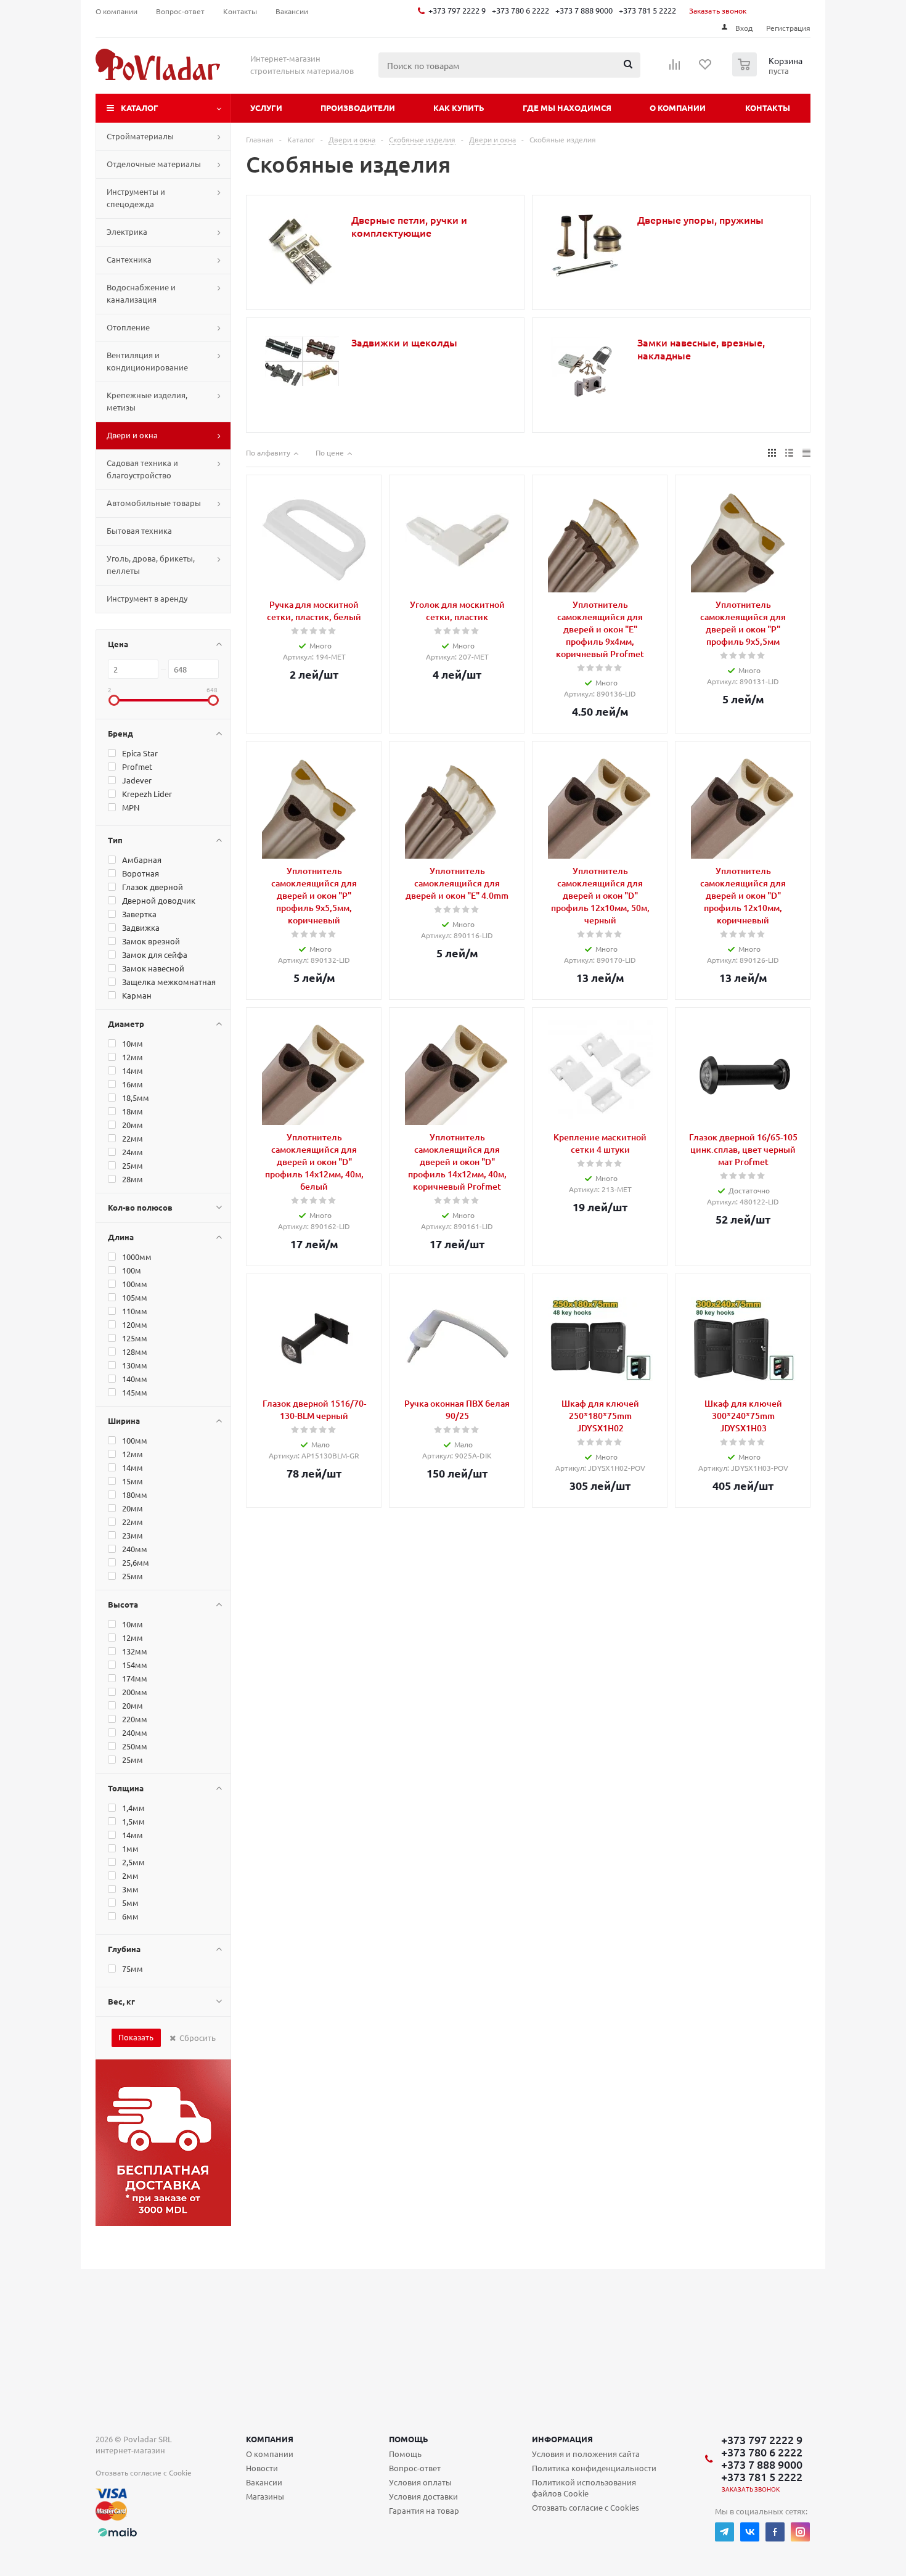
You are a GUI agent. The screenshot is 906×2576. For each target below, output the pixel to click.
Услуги (266, 108)
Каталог (140, 108)
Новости (262, 2468)
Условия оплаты (420, 2482)
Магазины (265, 2496)
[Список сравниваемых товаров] (675, 68)
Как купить (459, 108)
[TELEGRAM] (724, 2532)
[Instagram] (800, 2532)
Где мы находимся (567, 108)
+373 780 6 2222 (520, 10)
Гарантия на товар (424, 2510)
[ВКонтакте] (750, 2532)
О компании (678, 108)
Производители (358, 108)
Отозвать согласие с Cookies (586, 2507)
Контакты (768, 108)
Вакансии (264, 2482)
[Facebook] (775, 2532)
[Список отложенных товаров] (706, 68)
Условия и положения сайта (586, 2454)
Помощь (409, 2439)
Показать (136, 2037)
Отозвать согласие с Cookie (144, 2472)
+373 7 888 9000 (584, 10)
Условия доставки (423, 2496)
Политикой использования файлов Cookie (584, 2488)
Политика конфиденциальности (594, 2468)
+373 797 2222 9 (457, 10)
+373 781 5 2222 (647, 10)
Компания (270, 2439)
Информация (562, 2439)
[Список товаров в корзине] (769, 73)
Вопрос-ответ (415, 2468)
